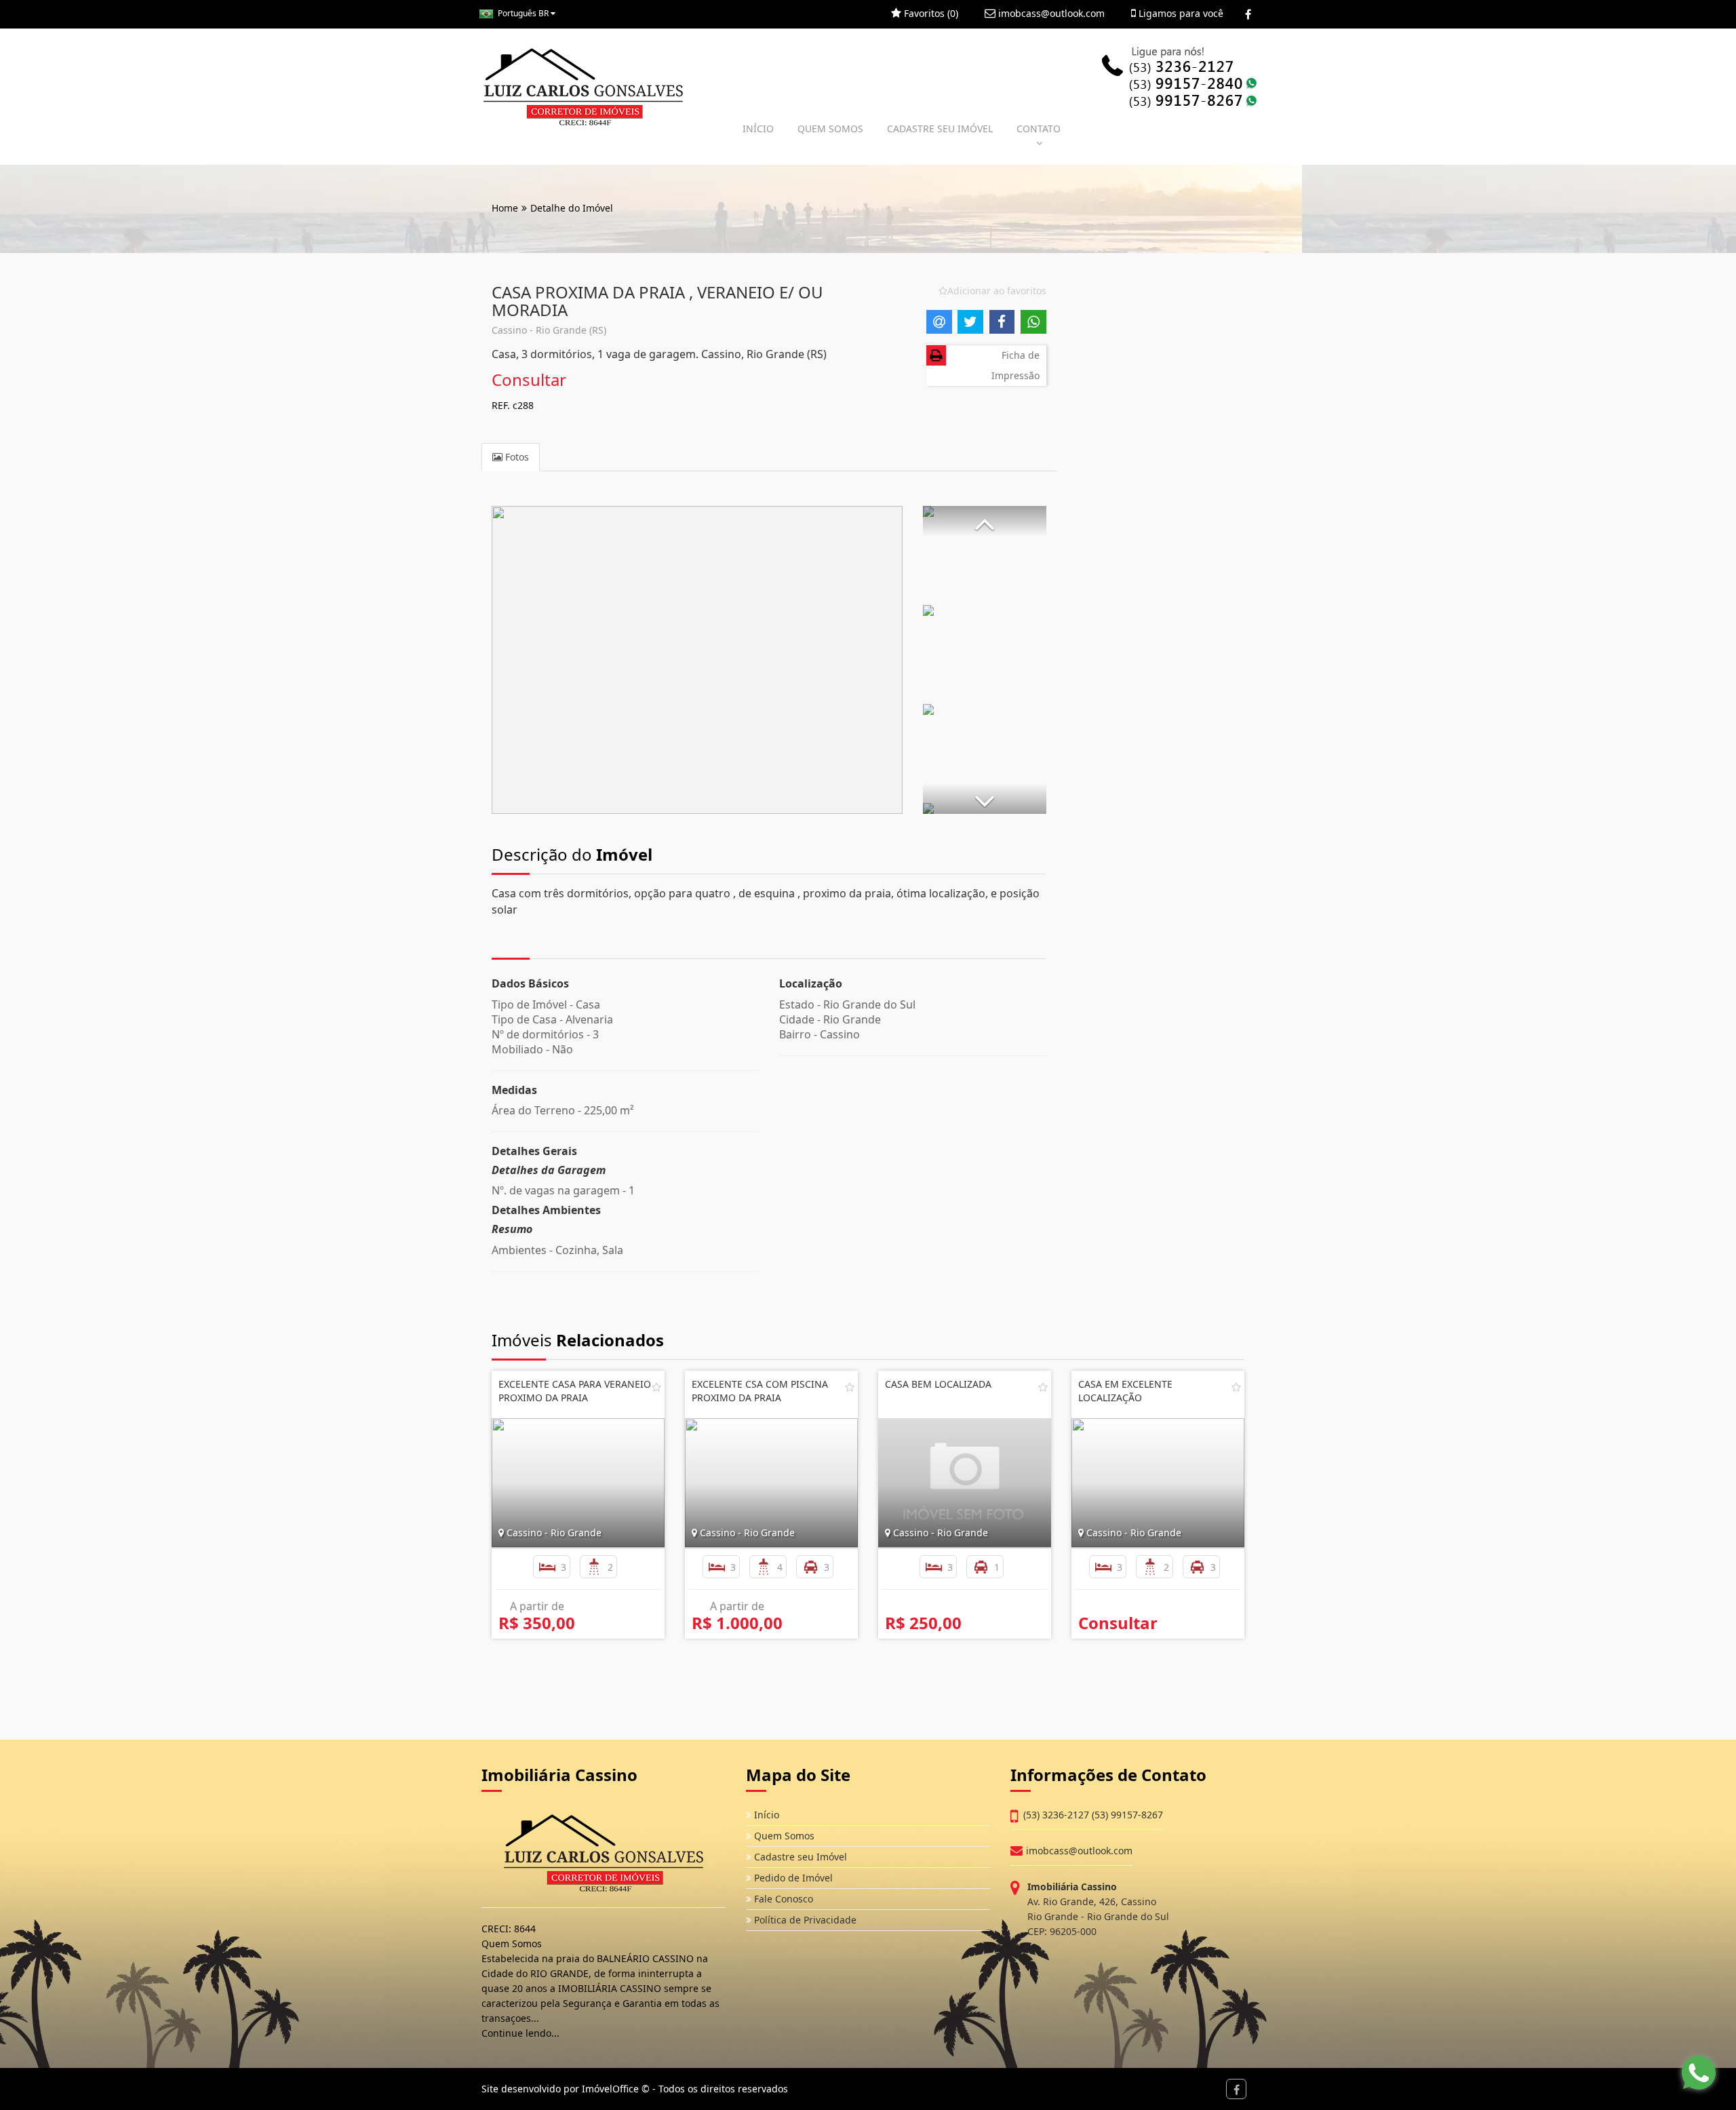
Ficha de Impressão (1015, 365)
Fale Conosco (782, 1899)
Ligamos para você (1180, 13)
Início (765, 1815)
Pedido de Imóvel (792, 1878)
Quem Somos (783, 1836)
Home (505, 208)
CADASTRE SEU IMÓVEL (940, 129)
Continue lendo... (520, 2033)
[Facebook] (1248, 14)
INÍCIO (758, 129)
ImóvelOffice (610, 2089)
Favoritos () (930, 13)
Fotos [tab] (516, 457)
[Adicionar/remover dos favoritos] (656, 1387)
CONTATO (1039, 129)
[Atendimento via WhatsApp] (1699, 2073)
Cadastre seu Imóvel (799, 1857)
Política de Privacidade (804, 1920)
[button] (985, 521)
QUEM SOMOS (830, 129)
